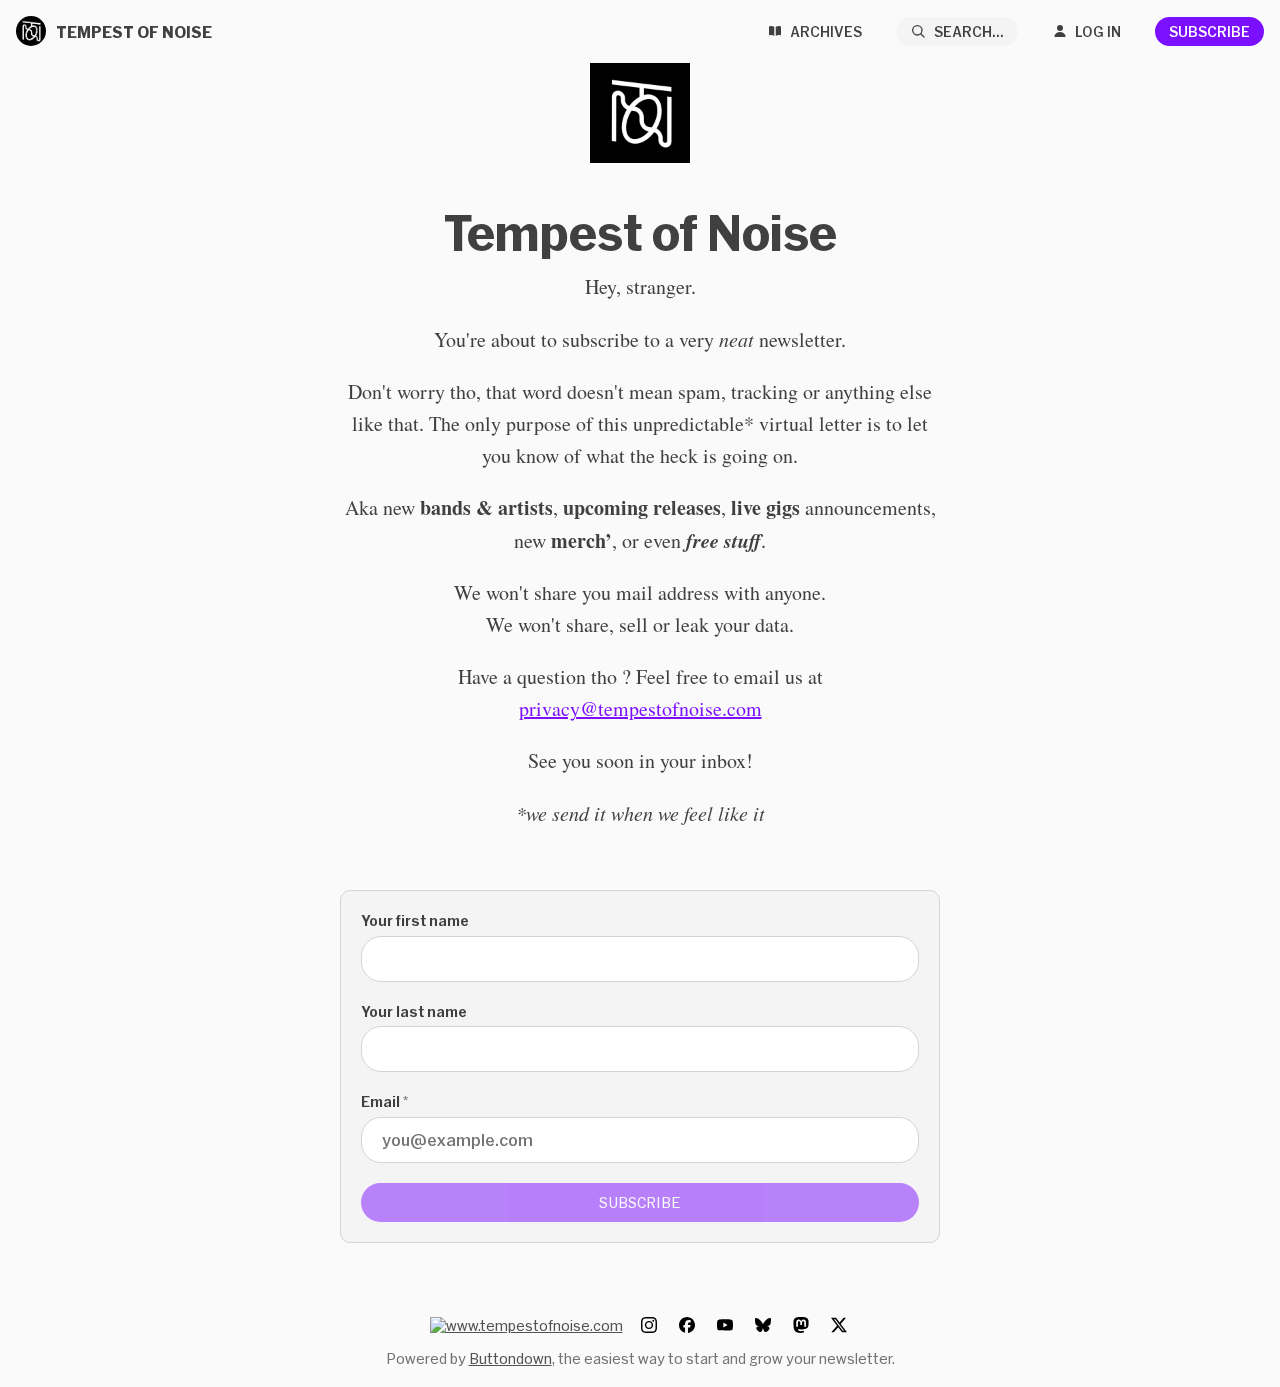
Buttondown (510, 1358)
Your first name (415, 920)
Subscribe (1209, 31)
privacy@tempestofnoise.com (640, 708)
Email (384, 1101)
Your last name (414, 1011)
